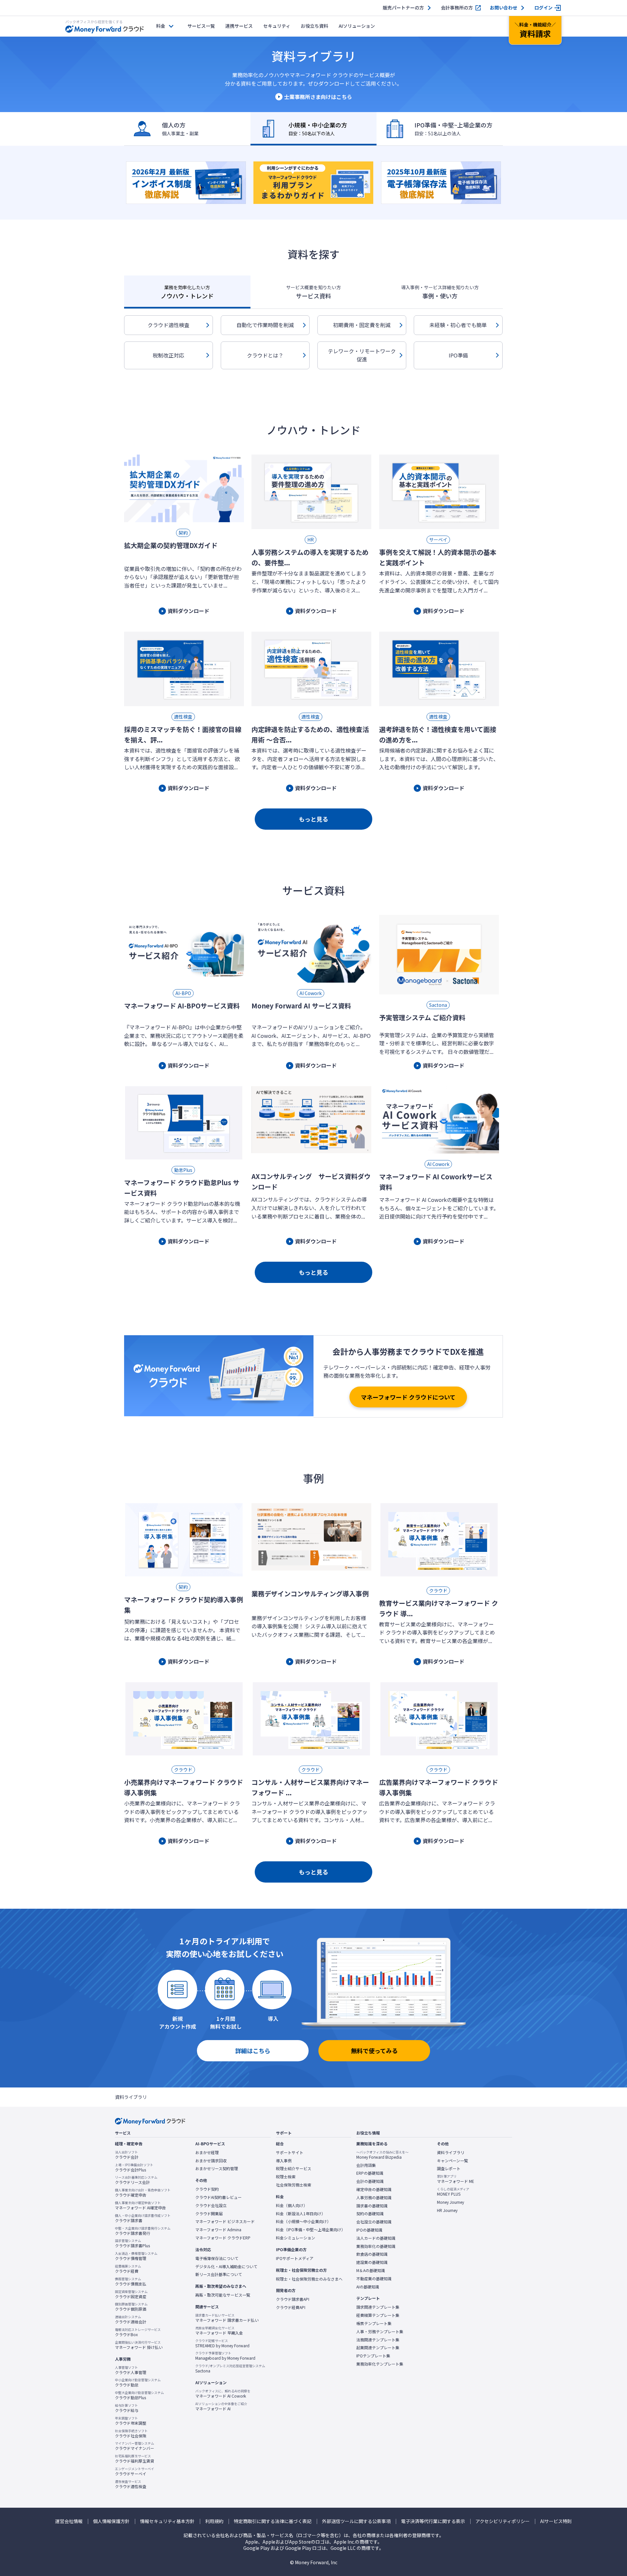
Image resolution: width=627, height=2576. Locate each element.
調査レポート (449, 2169)
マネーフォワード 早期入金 (219, 2331)
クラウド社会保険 (131, 2434)
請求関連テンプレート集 (378, 2307)
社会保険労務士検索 (294, 2185)
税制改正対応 (169, 355)
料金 (161, 26)
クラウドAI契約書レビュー (218, 2197)
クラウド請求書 (143, 2218)
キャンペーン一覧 (452, 2161)
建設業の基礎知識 (372, 2262)
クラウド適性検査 (169, 325)
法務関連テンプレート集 (378, 2340)
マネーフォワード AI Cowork (223, 2394)
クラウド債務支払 (131, 2282)
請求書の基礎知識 (372, 2206)
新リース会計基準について (219, 2274)
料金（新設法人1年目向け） (301, 2214)
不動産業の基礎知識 (374, 2279)
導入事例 (284, 2161)
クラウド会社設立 (211, 2205)
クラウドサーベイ (135, 2471)
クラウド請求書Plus (132, 2243)
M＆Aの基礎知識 (371, 2270)
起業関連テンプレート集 (378, 2348)
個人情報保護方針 (111, 2521)
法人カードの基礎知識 (376, 2238)
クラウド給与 (127, 2408)
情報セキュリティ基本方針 (167, 2521)
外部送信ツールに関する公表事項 (356, 2521)
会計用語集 (366, 2165)
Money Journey (450, 2202)
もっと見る (313, 819)
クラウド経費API (291, 2307)
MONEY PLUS (453, 2192)
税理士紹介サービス (294, 2169)
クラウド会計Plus (134, 2168)
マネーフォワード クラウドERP (223, 2238)
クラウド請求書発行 (143, 2231)
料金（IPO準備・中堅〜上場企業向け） (311, 2230)
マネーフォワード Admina (218, 2230)
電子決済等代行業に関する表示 (433, 2521)
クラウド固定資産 (131, 2294)
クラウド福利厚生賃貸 (135, 2459)
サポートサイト (290, 2152)
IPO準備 (458, 355)
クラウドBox (138, 2332)
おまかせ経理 (207, 2152)
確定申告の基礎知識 (374, 2189)
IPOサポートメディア (295, 2258)
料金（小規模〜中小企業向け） (303, 2221)
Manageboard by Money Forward (225, 2356)
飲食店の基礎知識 (372, 2254)
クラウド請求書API (293, 2299)
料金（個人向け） (292, 2205)
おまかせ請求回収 (211, 2161)
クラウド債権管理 (136, 2256)
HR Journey (447, 2210)
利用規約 (214, 2521)
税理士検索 (286, 2177)
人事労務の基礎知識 (374, 2198)
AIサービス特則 (556, 2521)
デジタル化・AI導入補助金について (226, 2267)
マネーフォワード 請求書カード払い (227, 2318)
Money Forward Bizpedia (382, 2155)
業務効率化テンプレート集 (380, 2364)
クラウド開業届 (209, 2214)
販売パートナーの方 (403, 8)
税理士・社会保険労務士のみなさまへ (309, 2279)
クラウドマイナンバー (135, 2446)
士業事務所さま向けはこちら (318, 97)
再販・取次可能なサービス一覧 (223, 2295)
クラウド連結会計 (131, 2319)
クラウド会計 (127, 2155)
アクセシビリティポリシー (503, 2521)
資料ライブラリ (451, 2152)
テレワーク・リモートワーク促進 (362, 355)
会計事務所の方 (457, 8)
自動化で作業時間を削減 (265, 325)
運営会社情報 (69, 2521)
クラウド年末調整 (131, 2421)
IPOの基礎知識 (369, 2230)
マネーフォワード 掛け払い (139, 2345)
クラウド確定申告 (143, 2193)
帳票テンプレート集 (374, 2323)
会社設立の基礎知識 (374, 2222)
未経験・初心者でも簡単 (458, 325)
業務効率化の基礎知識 (376, 2246)
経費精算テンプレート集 (378, 2315)
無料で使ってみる (374, 2051)
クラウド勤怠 (138, 2383)
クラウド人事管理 (131, 2370)
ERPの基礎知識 (370, 2173)
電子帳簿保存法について (217, 2258)
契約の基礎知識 (370, 2214)
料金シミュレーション (296, 2238)
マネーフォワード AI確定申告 (140, 2205)
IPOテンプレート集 (373, 2356)
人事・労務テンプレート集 (380, 2332)
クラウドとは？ (265, 355)
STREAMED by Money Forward (222, 2343)
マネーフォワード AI (221, 2406)
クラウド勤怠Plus (139, 2395)
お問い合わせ (504, 8)
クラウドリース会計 (136, 2180)
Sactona (230, 2368)
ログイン (543, 8)
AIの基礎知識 (368, 2287)
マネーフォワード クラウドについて (408, 1397)
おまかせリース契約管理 (217, 2169)
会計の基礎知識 (370, 2181)
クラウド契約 (207, 2189)
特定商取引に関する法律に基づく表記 (273, 2521)
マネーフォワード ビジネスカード (225, 2221)
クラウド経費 (128, 2269)
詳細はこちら (253, 2051)
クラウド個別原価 (131, 2307)
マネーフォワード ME (456, 2179)
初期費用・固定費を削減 (362, 325)
